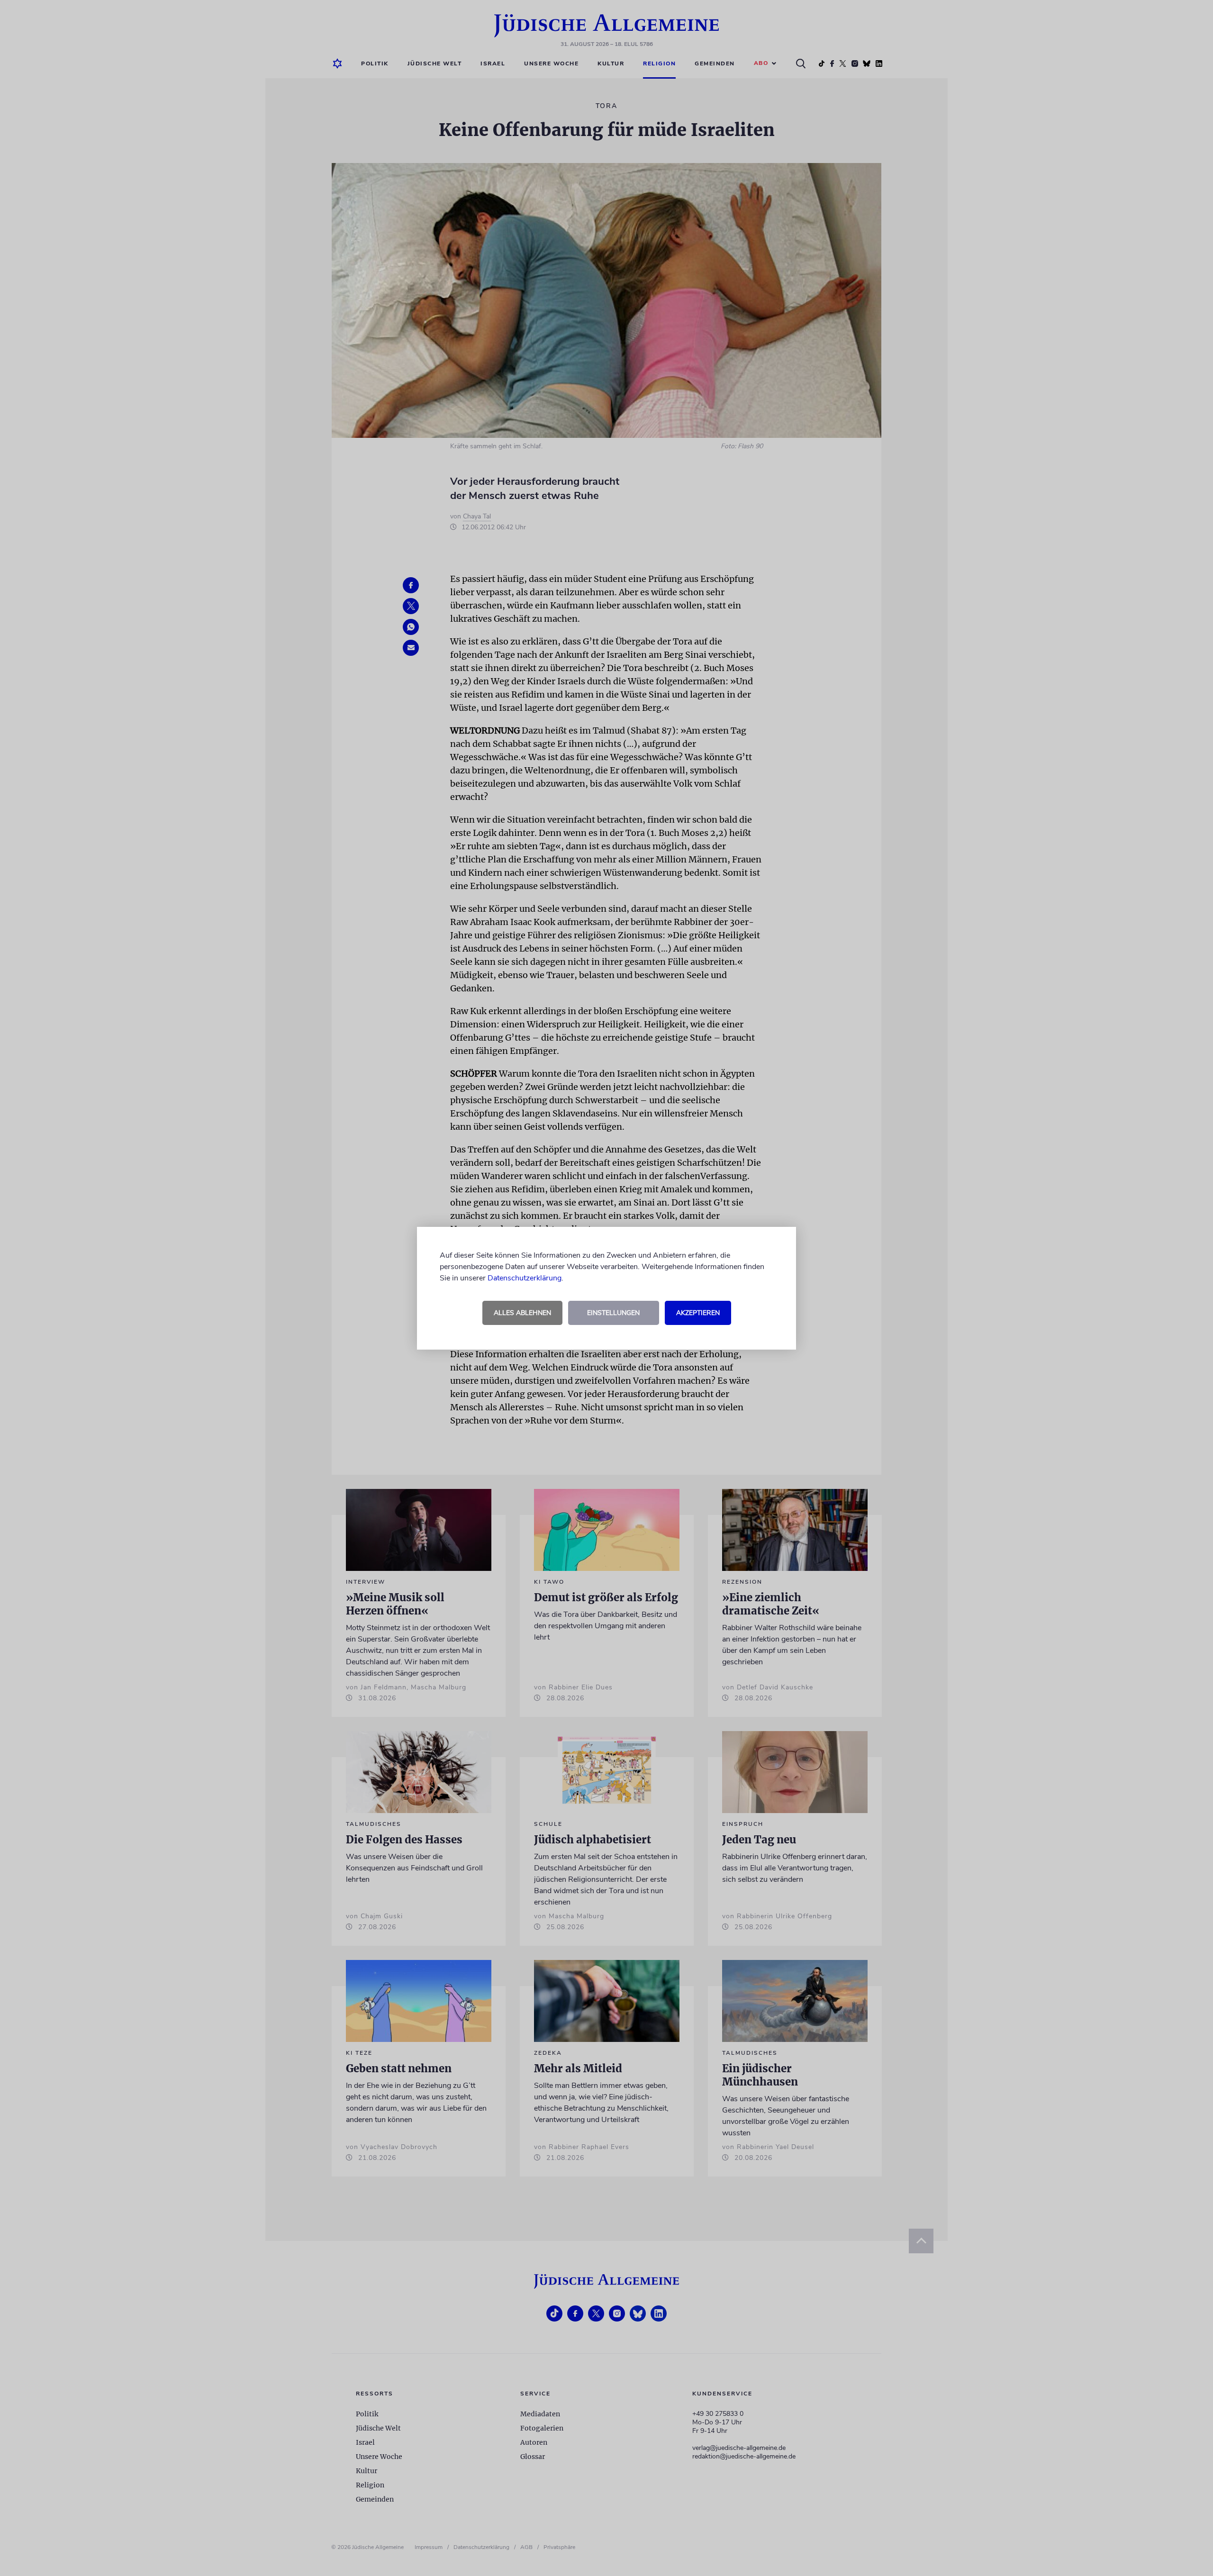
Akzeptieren (698, 1313)
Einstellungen (613, 1313)
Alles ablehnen (522, 1313)
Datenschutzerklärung (525, 1278)
